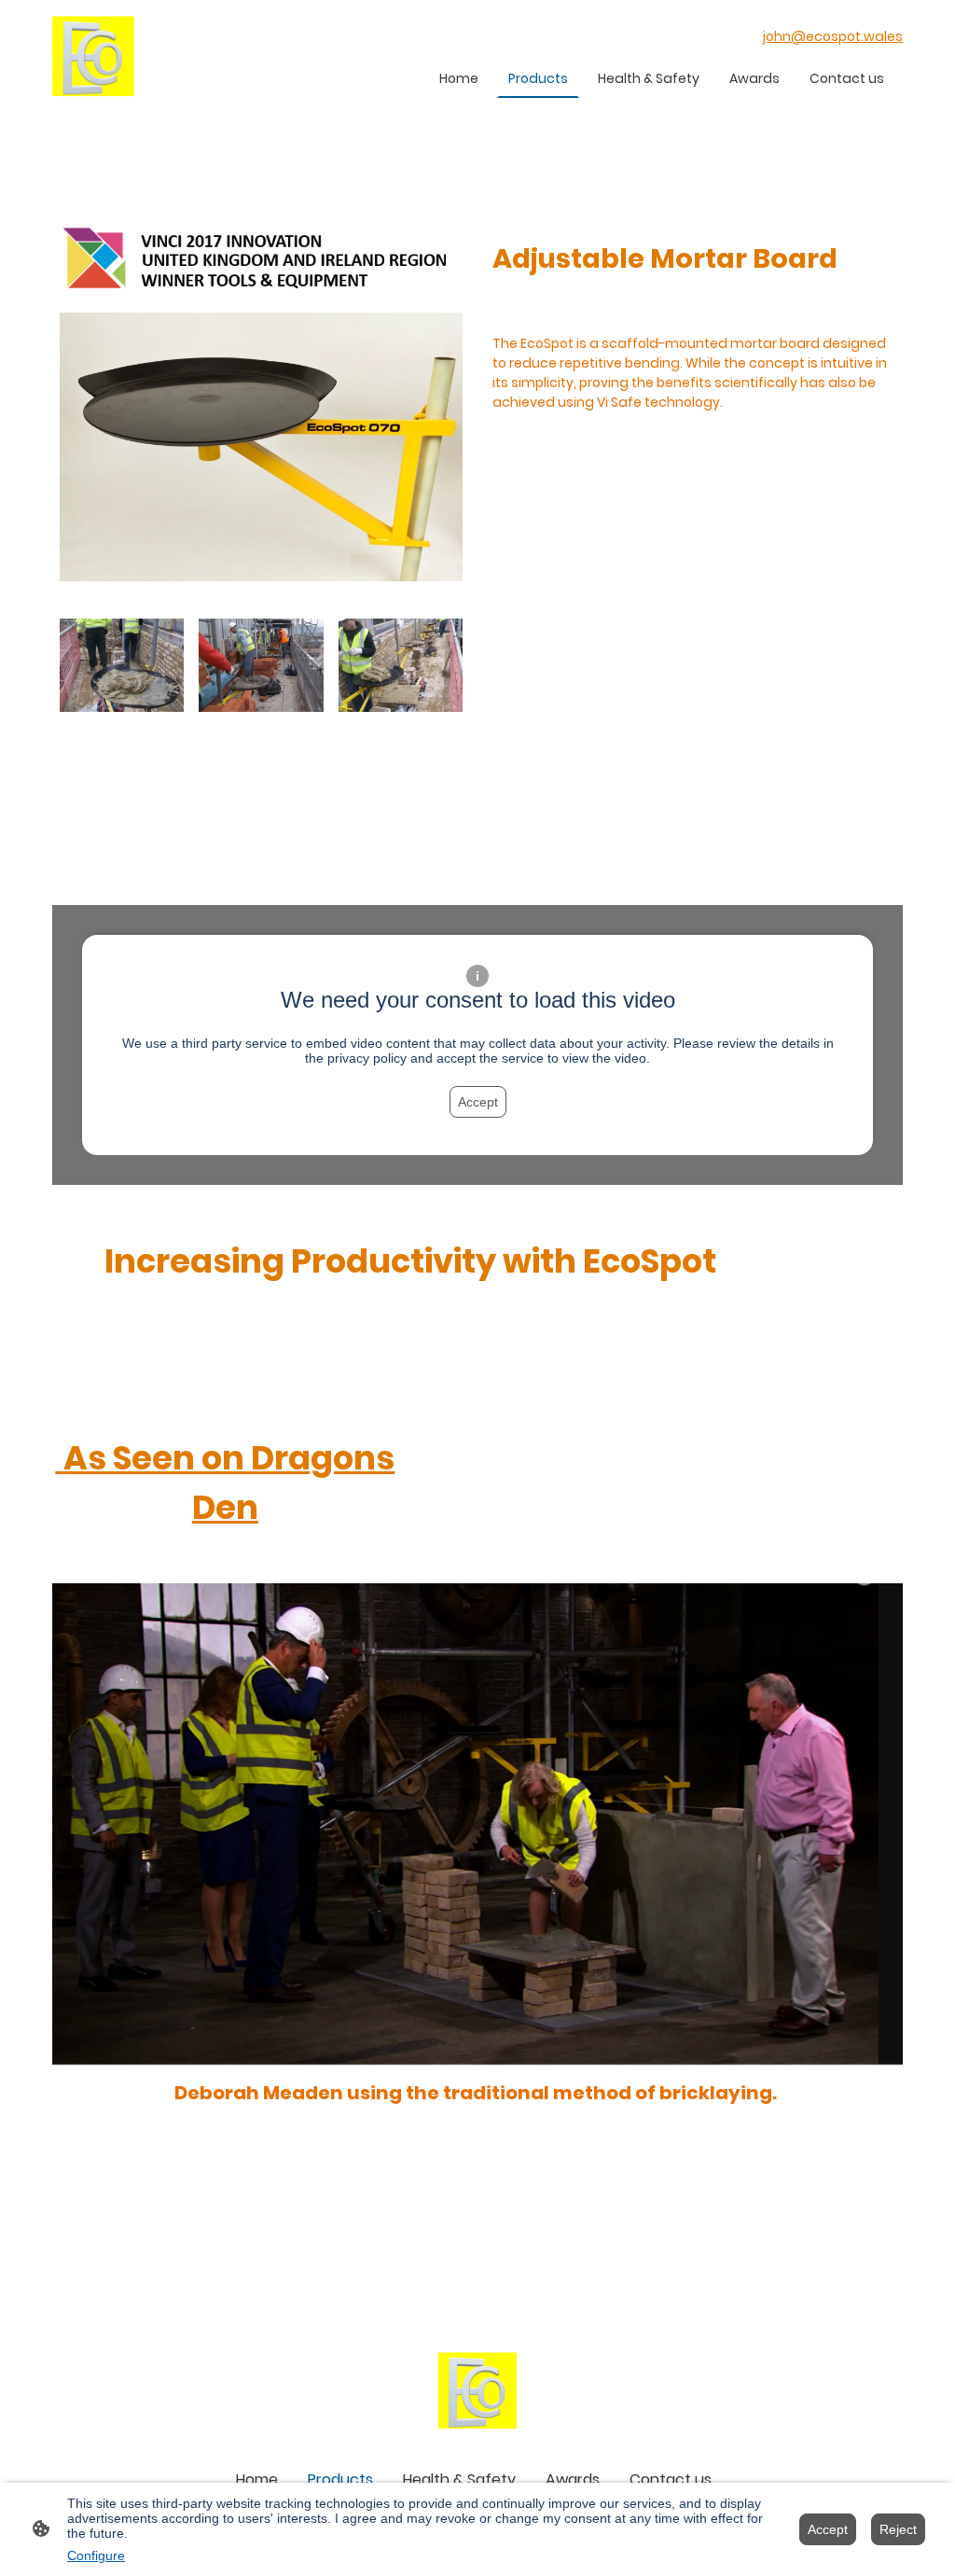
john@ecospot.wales (833, 36)
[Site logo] (93, 56)
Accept (478, 1102)
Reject (898, 2529)
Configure (96, 2555)
